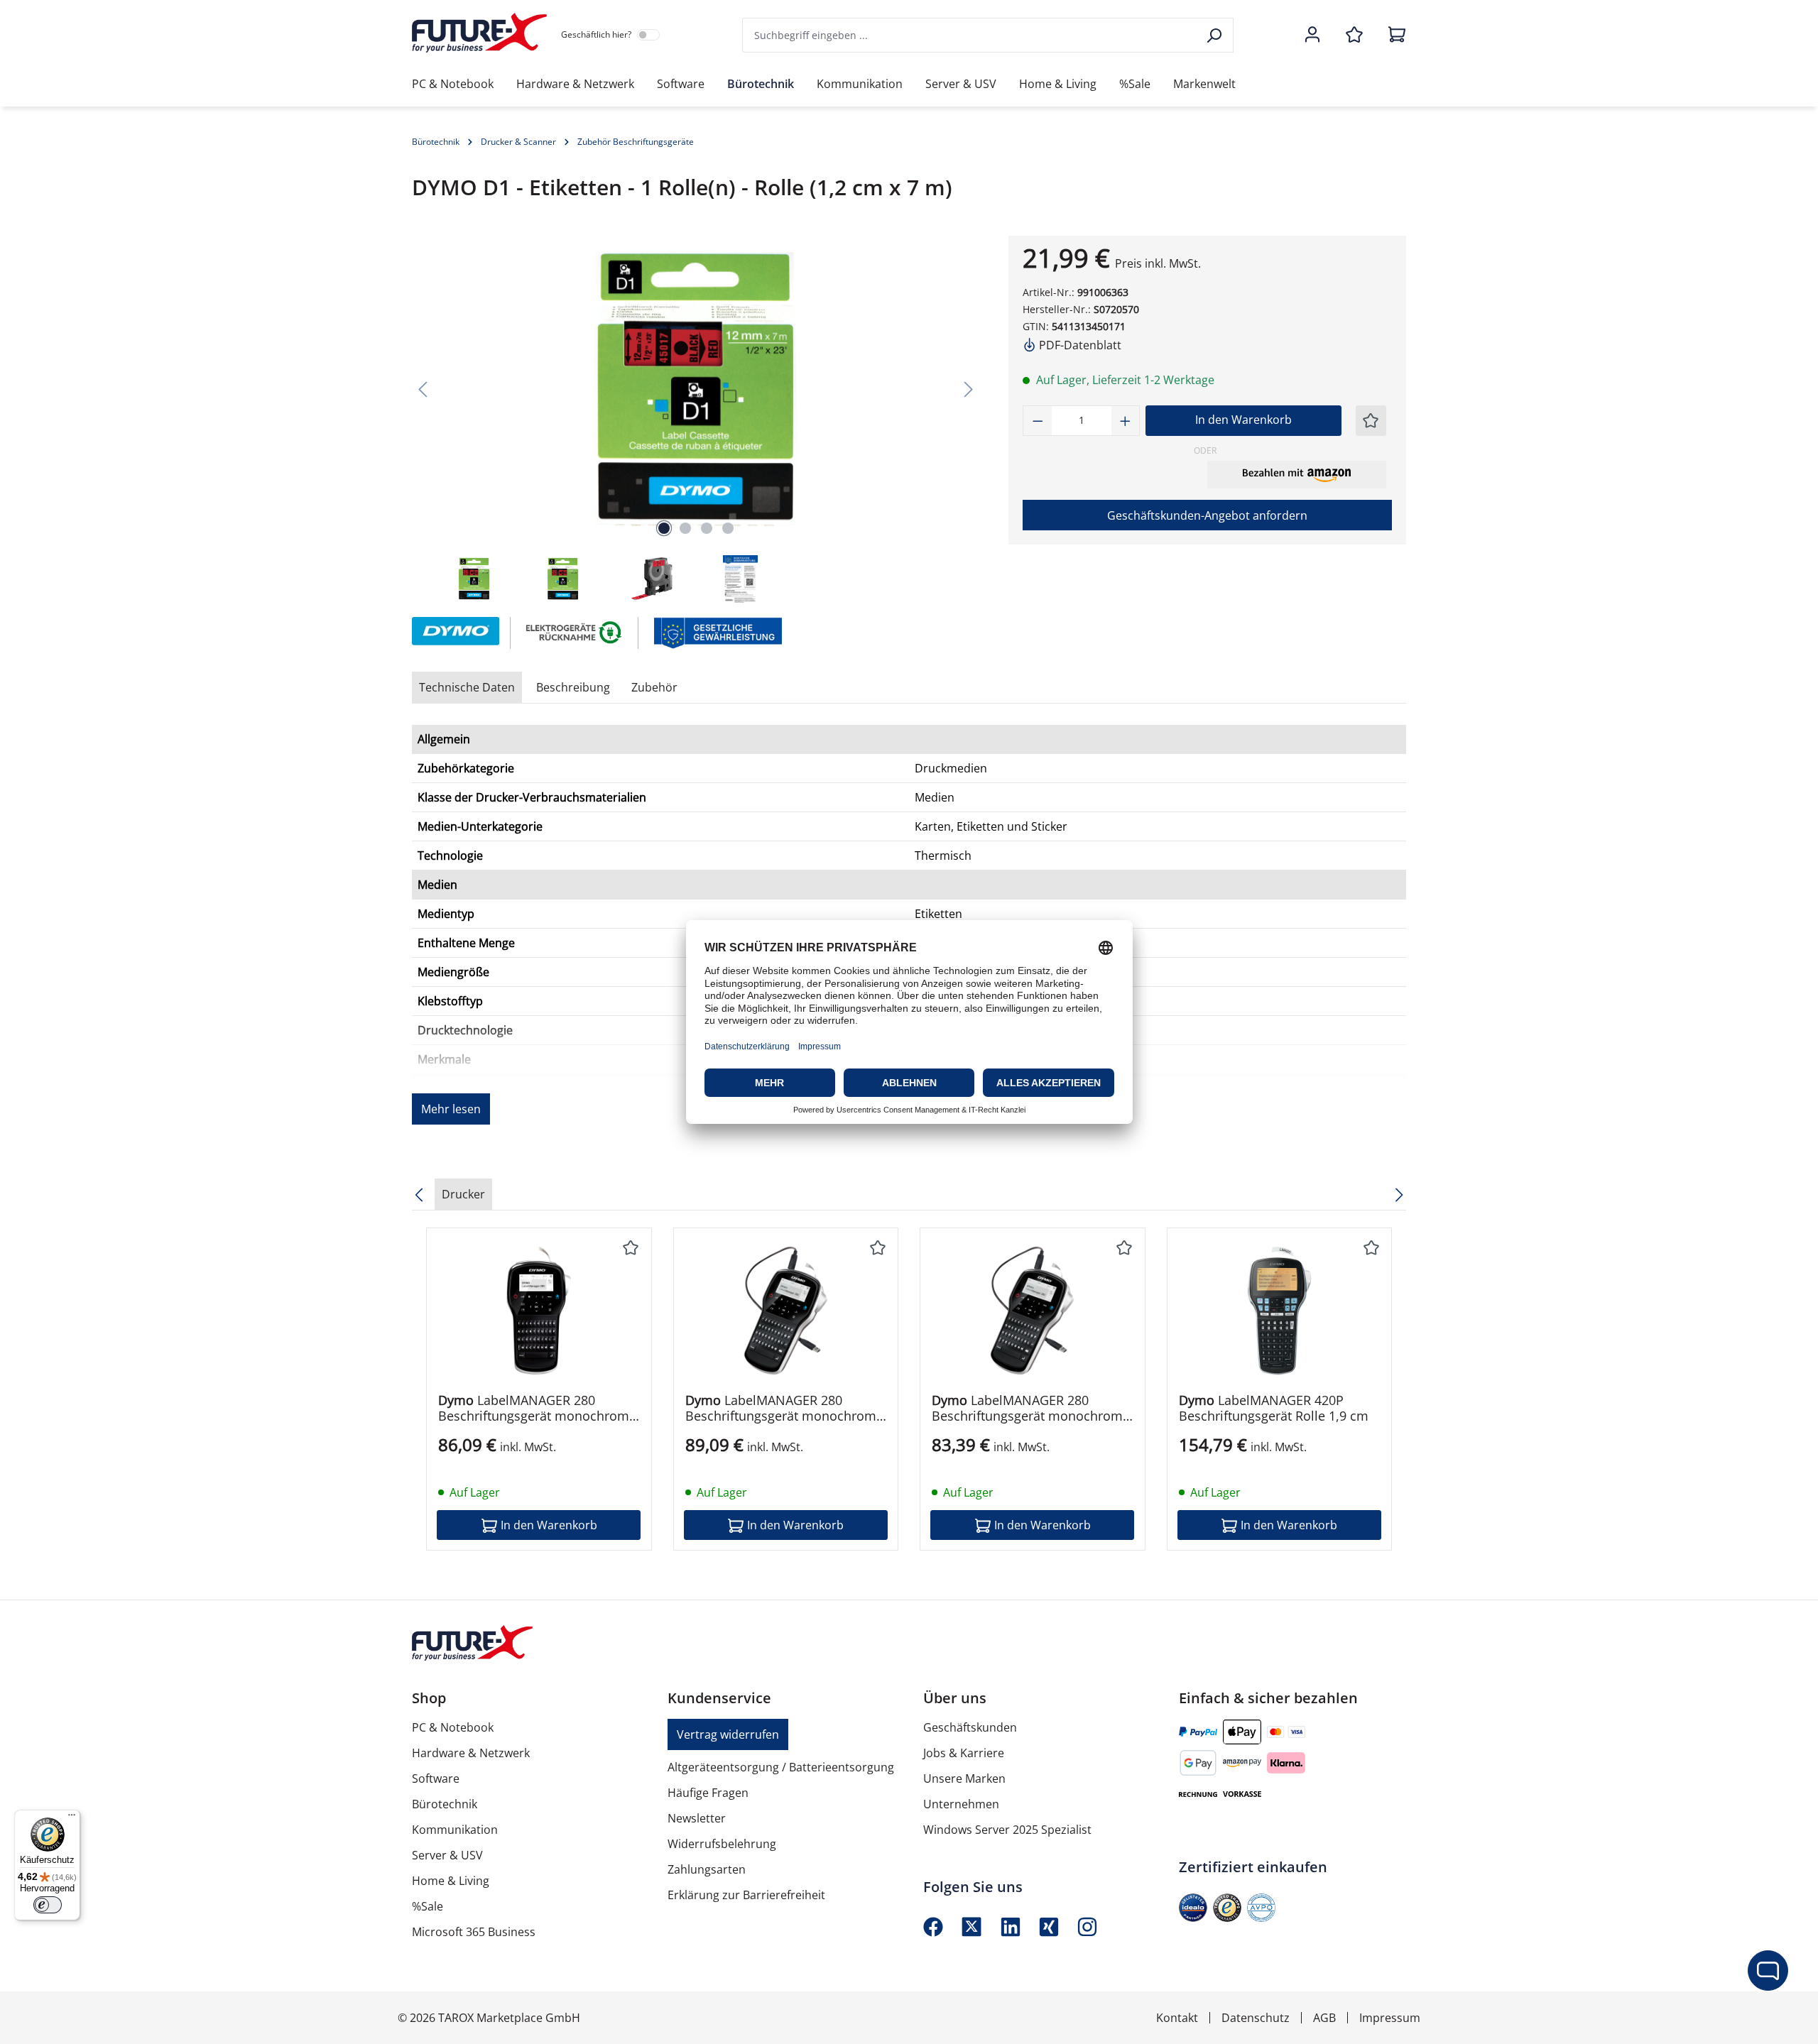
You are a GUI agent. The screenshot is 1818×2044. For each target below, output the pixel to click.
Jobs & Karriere (964, 1753)
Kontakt (1177, 2018)
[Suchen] (1215, 35)
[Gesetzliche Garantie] (717, 632)
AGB (1324, 2018)
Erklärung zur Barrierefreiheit (746, 1895)
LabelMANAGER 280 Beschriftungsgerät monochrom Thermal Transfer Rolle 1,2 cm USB (781, 1408)
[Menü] (72, 1818)
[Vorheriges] (423, 389)
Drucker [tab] (463, 1194)
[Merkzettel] (1354, 35)
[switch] (48, 1905)
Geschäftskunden (970, 1727)
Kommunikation (455, 1830)
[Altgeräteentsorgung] (575, 632)
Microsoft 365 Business (474, 1932)
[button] (1297, 474)
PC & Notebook (453, 1727)
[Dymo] (454, 633)
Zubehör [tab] (654, 687)
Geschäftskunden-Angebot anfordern (1207, 515)
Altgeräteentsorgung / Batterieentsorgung (781, 1767)
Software (436, 1778)
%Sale (428, 1906)
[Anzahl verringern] (1038, 421)
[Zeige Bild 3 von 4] (707, 528)
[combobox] (970, 35)
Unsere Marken (964, 1778)
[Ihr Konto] (1312, 35)
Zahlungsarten (707, 1869)
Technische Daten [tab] (467, 687)
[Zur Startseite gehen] (479, 33)
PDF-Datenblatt (1079, 345)
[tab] (573, 687)
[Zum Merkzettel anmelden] (1371, 421)
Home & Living (451, 1881)
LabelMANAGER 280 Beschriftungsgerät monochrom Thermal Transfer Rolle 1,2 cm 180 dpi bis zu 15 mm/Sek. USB (534, 1408)
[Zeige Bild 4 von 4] (728, 528)
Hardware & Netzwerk (471, 1753)
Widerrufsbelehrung (722, 1844)
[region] (696, 421)
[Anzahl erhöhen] (1126, 421)
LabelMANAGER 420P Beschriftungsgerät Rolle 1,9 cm (1274, 1408)
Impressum (1390, 2018)
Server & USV (447, 1855)
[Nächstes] (969, 389)
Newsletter (697, 1818)
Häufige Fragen (708, 1793)
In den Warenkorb (1243, 420)
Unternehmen (961, 1804)
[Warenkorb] (1393, 35)
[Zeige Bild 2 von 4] (685, 528)
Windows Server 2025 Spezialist (1007, 1830)
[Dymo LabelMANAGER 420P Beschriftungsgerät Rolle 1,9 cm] (1280, 1311)
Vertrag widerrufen (728, 1734)
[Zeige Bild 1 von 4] (664, 528)
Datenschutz (1256, 2018)
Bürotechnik (445, 1804)
